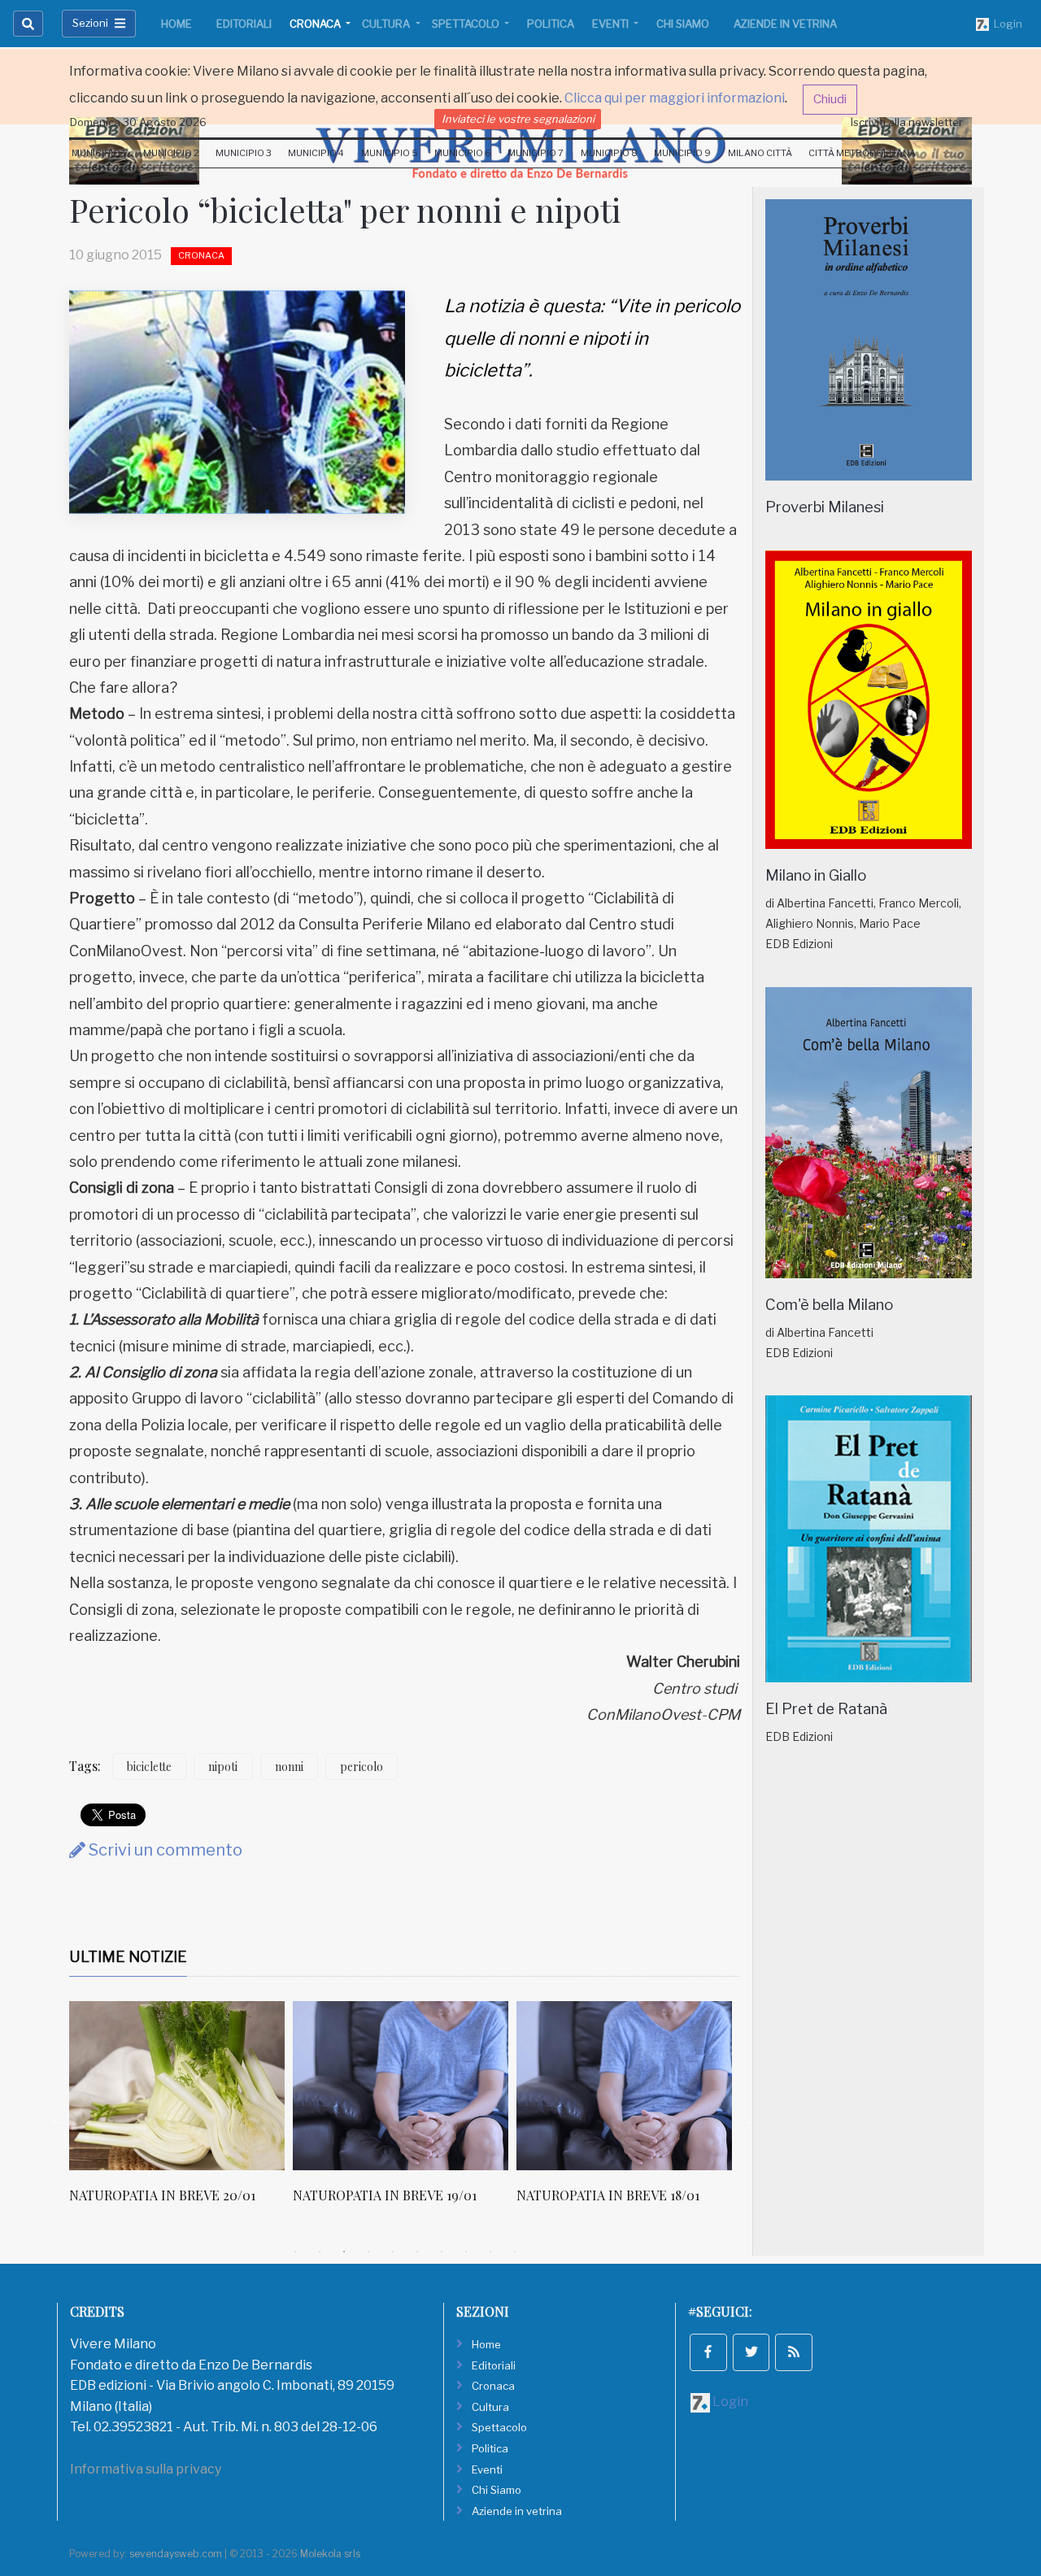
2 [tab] (320, 2252)
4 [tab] (368, 2252)
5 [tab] (393, 2252)
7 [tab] (442, 2252)
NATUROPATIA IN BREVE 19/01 (385, 2195)
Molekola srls (330, 2554)
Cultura (387, 24)
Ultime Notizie (128, 1957)
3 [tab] (344, 2252)
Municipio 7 (536, 153)
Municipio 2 (171, 153)
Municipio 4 (316, 153)
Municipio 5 (390, 153)
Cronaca (316, 24)
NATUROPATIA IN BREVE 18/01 (608, 2195)
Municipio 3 (244, 153)
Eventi (612, 24)
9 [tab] (490, 2252)
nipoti (223, 1767)
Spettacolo (467, 24)
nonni (289, 1767)
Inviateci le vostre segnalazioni (518, 119)
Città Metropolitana (862, 153)
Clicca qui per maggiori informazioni (675, 98)
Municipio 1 (99, 153)
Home (176, 24)
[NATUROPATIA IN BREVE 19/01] (401, 2086)
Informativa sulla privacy (146, 2469)
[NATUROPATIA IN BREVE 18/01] (624, 2086)
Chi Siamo (683, 24)
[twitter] (751, 2352)
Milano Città (760, 153)
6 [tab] (417, 2252)
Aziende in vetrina (785, 24)
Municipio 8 (609, 153)
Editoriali (244, 24)
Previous (57, 2120)
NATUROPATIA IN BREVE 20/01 (162, 2195)
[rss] (794, 2352)
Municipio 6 (463, 153)
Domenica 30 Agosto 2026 (138, 122)
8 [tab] (466, 2252)
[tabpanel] (181, 2111)
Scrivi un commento (164, 1850)
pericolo (362, 1767)
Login (1006, 24)
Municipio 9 (682, 153)
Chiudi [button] (830, 99)
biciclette (149, 1767)
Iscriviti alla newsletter (907, 122)
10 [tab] (515, 2252)
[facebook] (708, 2352)
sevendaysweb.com (176, 2554)
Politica (551, 24)
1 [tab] (295, 2252)
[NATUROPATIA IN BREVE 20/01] (177, 2086)
